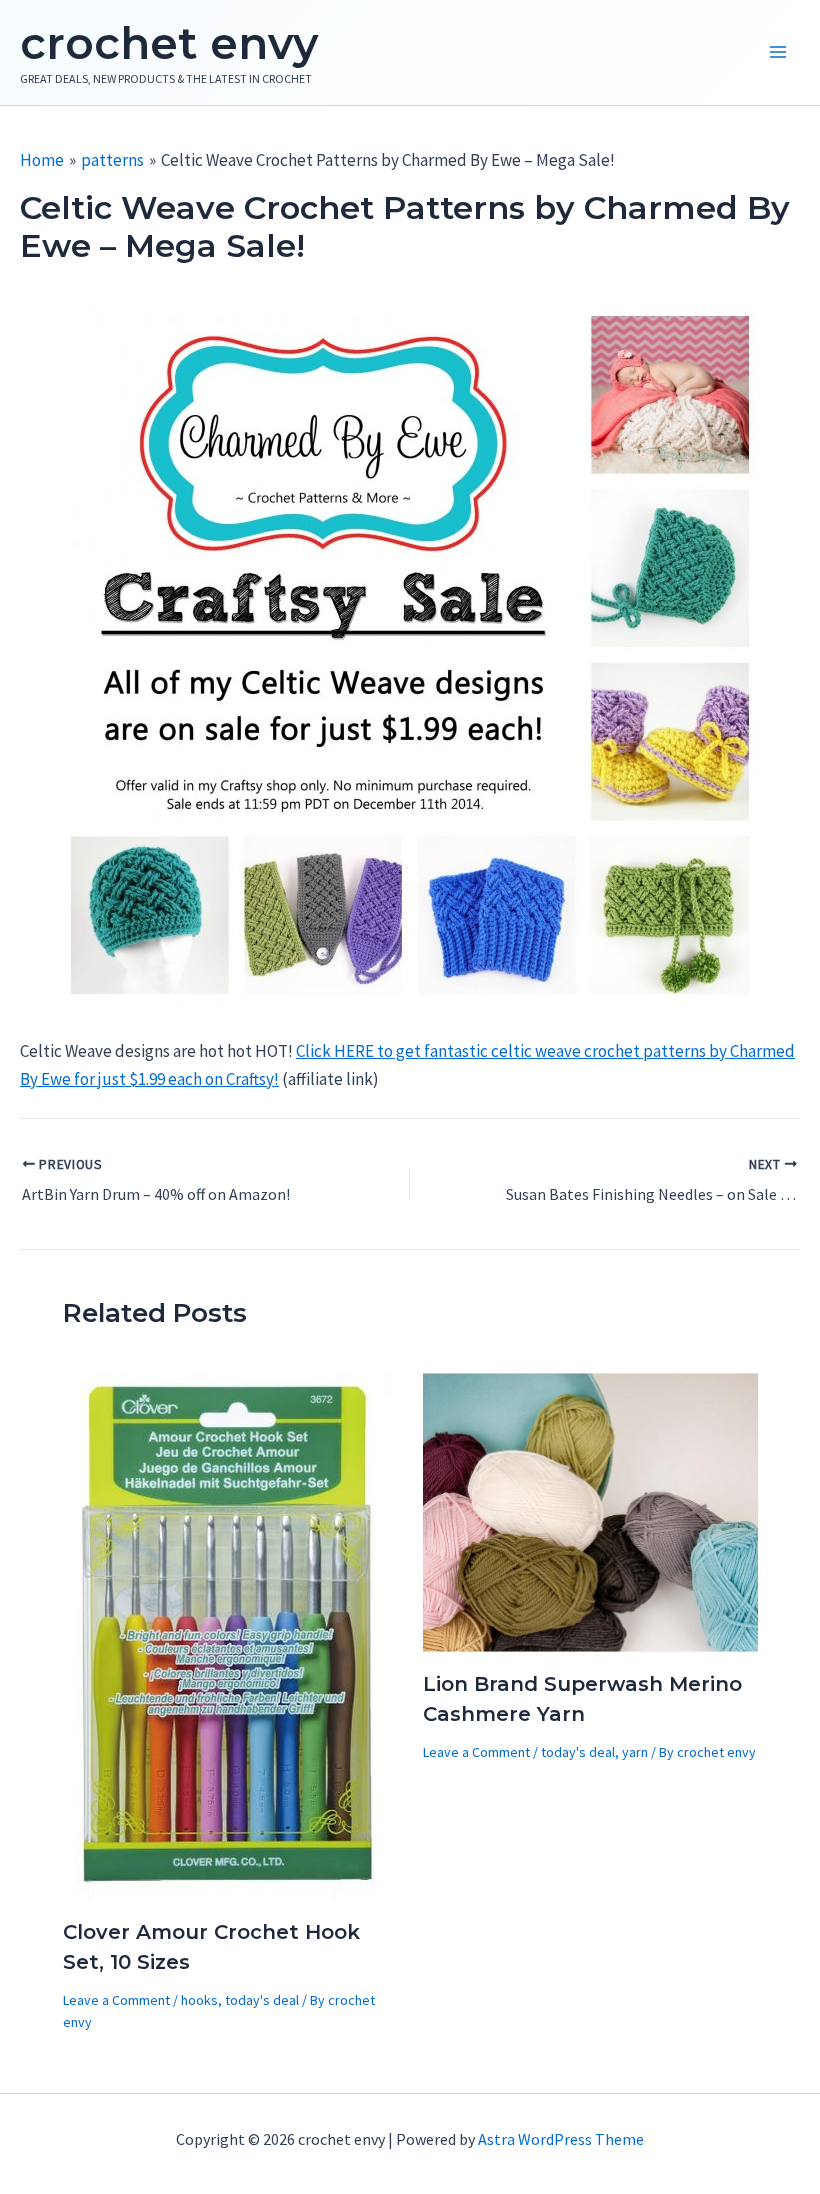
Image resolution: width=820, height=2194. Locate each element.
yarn (635, 1752)
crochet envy (169, 43)
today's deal (262, 2000)
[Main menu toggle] (778, 53)
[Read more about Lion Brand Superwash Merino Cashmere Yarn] (590, 1511)
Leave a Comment (116, 2000)
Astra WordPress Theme (561, 2139)
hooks (199, 2000)
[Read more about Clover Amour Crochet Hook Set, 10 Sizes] (229, 1634)
